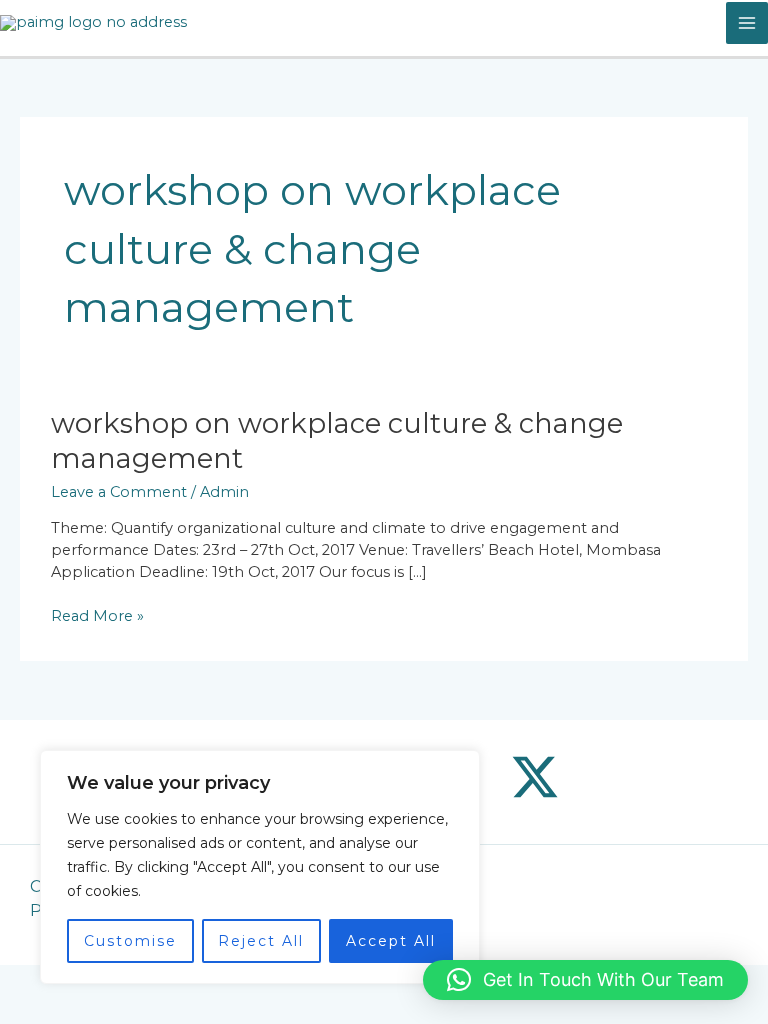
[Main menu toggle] (747, 23)
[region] (260, 867)
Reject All (261, 941)
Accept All (391, 941)
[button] (585, 980)
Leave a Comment (119, 492)
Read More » (97, 615)
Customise (130, 941)
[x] (535, 777)
